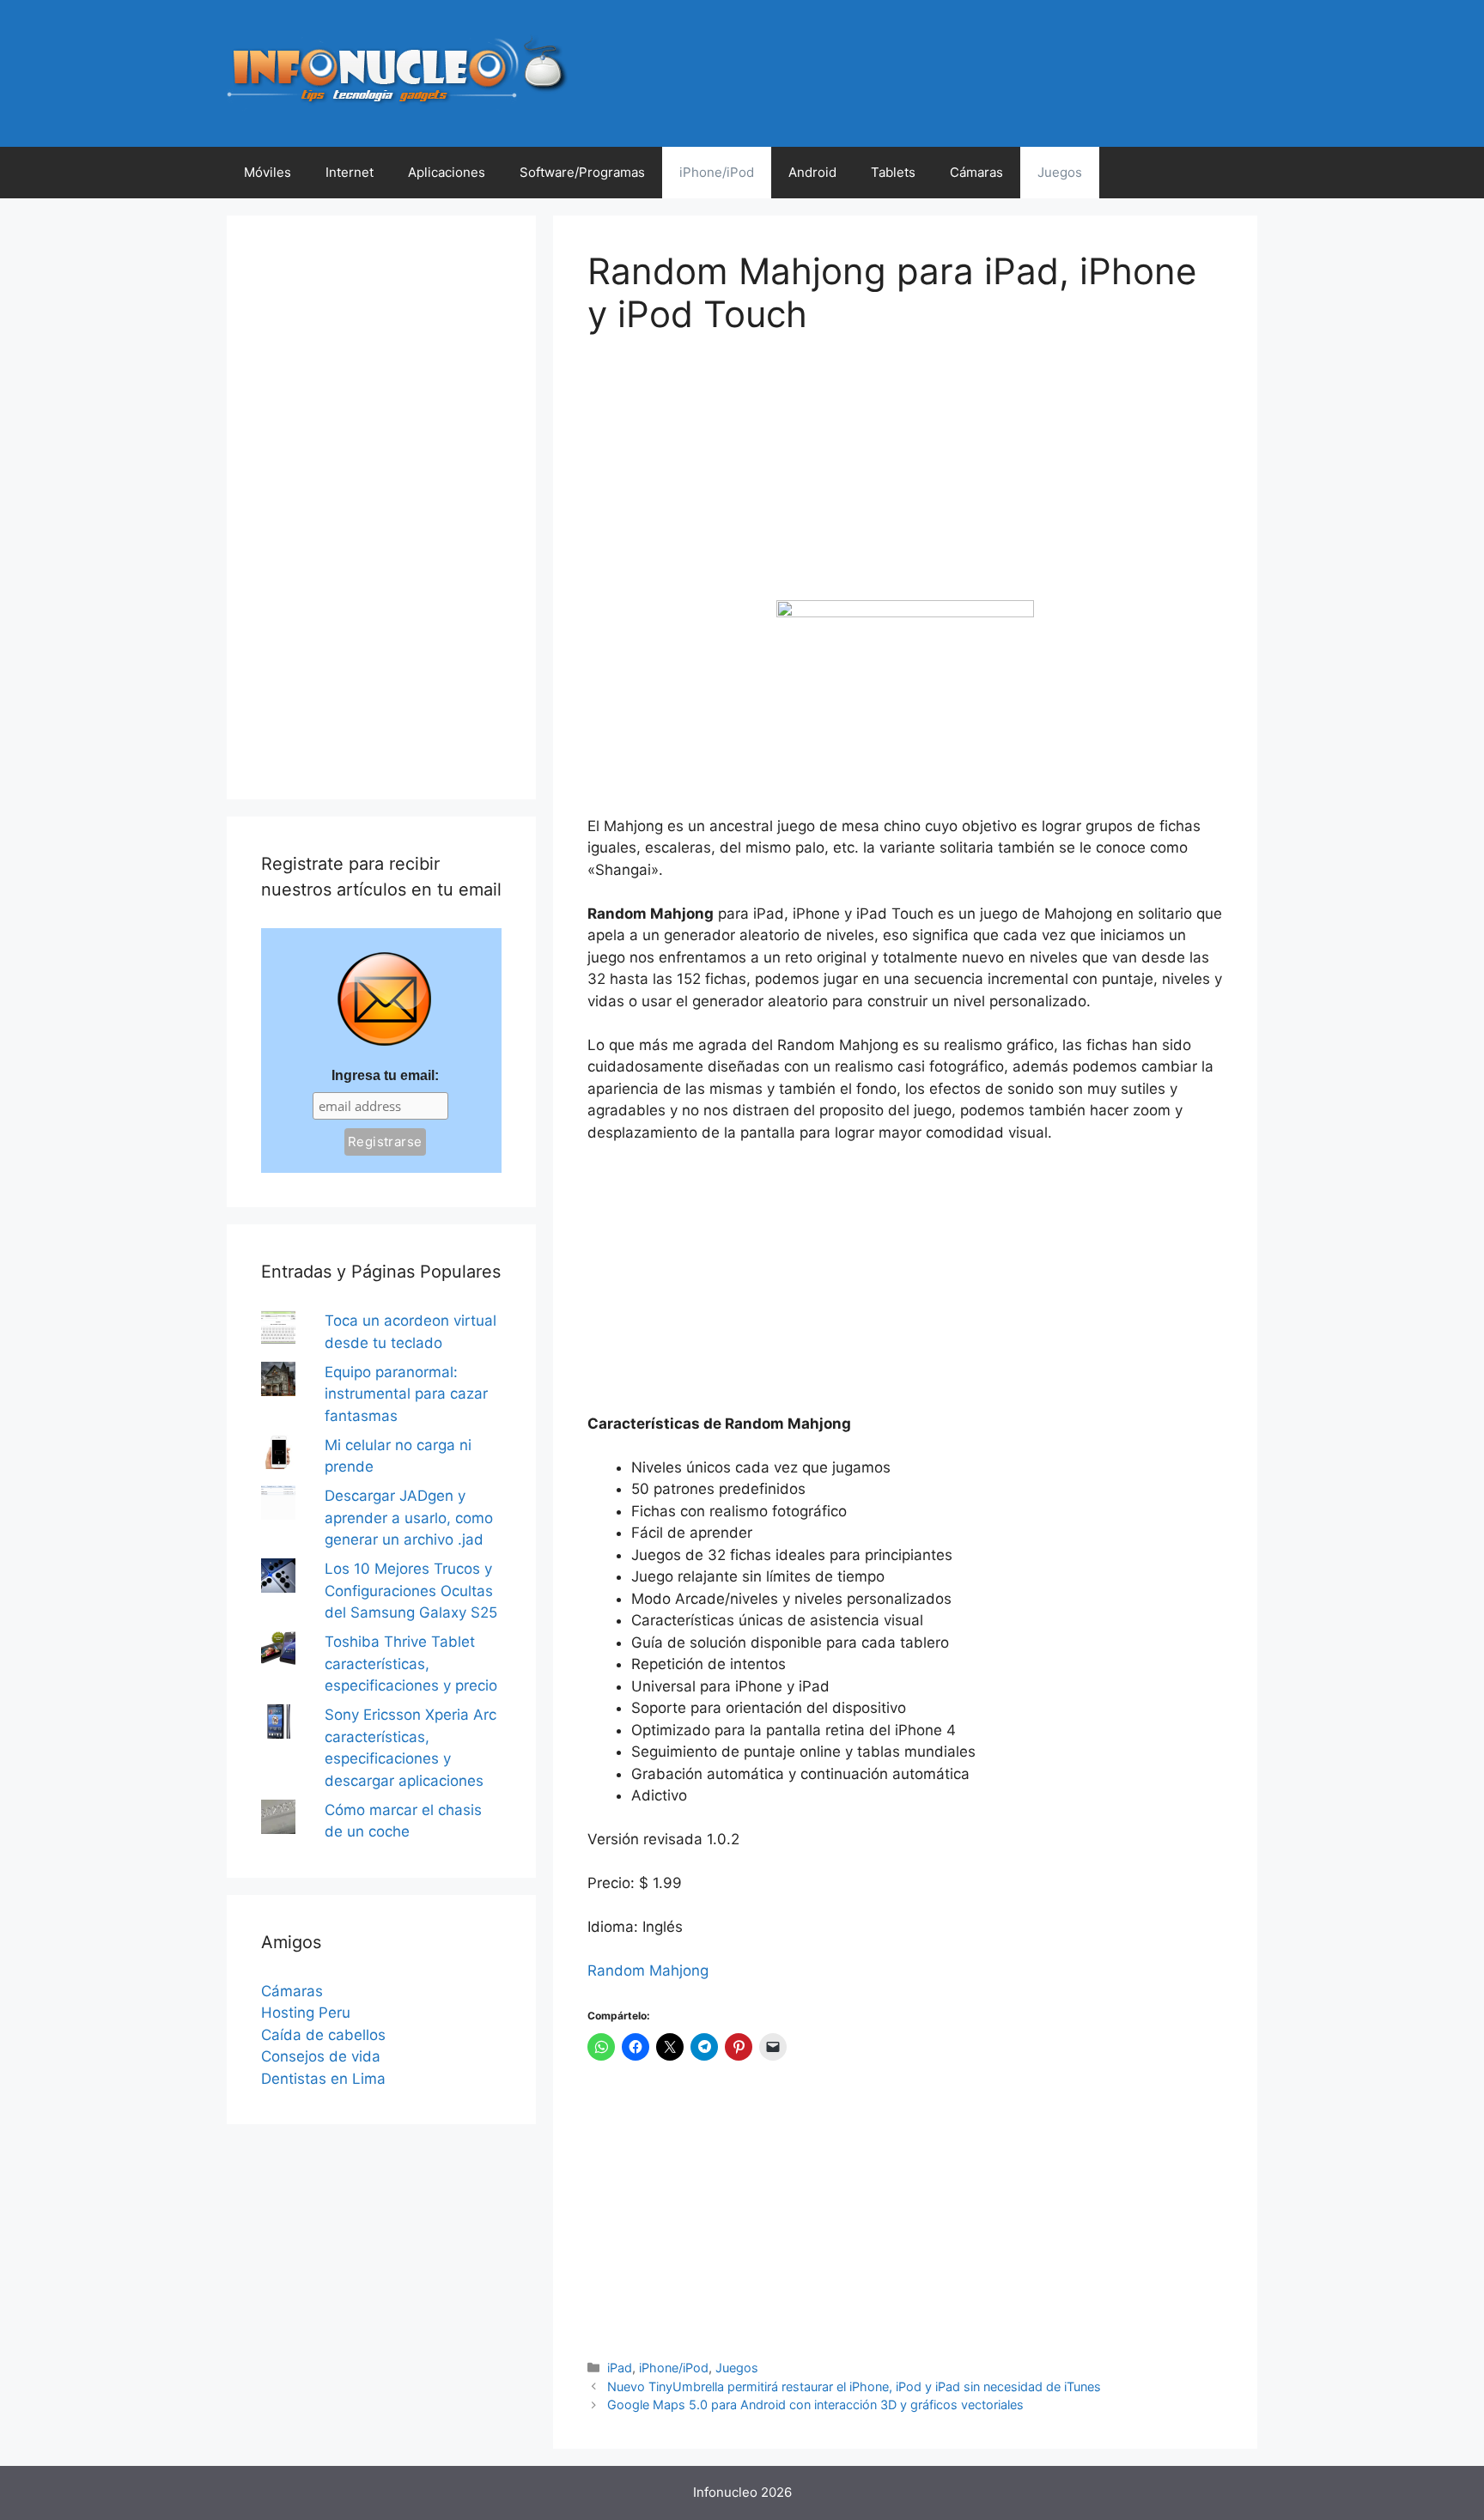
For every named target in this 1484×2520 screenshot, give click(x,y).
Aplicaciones (447, 172)
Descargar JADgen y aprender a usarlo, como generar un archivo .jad (409, 1518)
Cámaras (976, 172)
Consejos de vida (321, 2056)
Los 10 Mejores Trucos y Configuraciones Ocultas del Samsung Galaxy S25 (411, 1591)
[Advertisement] (716, 480)
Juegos (1060, 172)
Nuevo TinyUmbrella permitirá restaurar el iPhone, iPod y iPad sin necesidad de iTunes (854, 2386)
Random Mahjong (648, 1970)
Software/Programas (582, 172)
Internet (350, 172)
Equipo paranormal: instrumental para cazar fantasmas (406, 1394)
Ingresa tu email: (385, 1075)
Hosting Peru (306, 2013)
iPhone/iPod (717, 172)
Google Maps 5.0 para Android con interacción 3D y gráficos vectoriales (815, 2405)
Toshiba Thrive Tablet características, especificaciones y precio (411, 1664)
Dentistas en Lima (323, 2079)
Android (812, 172)
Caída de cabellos (323, 2035)
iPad (620, 2368)
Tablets (893, 172)
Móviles (268, 172)
